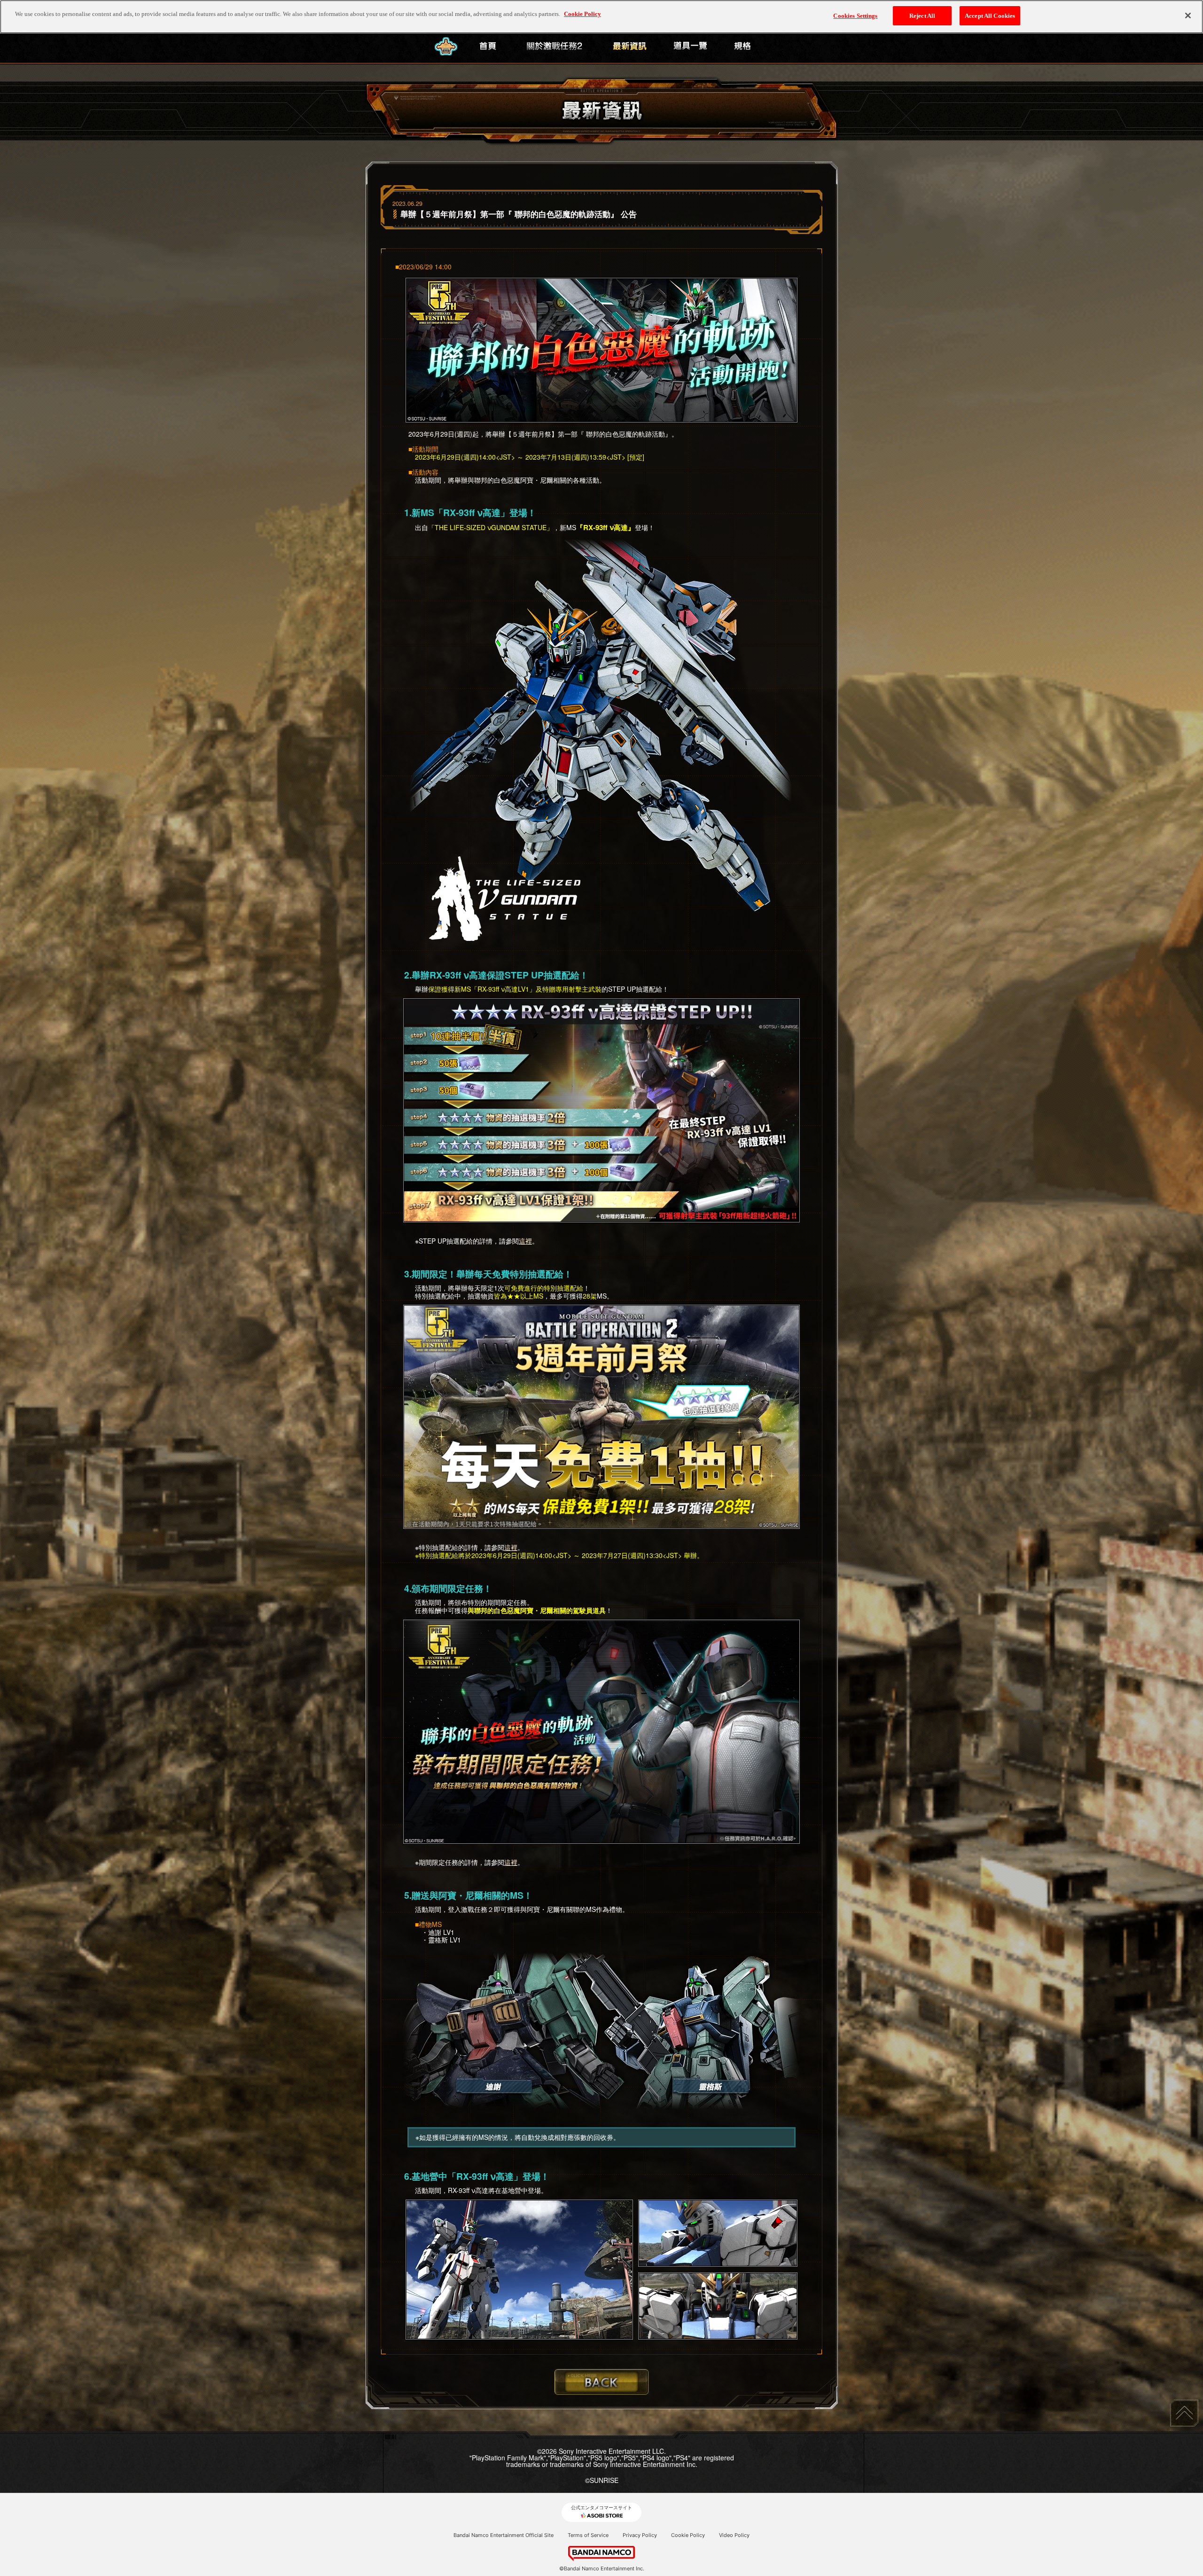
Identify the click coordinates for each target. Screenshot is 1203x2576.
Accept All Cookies (990, 16)
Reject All (922, 16)
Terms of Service (588, 2535)
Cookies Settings (855, 16)
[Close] (1188, 16)
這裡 (525, 1241)
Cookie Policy (688, 2535)
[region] (601, 17)
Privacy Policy (640, 2535)
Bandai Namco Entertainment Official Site (504, 2535)
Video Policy (734, 2535)
